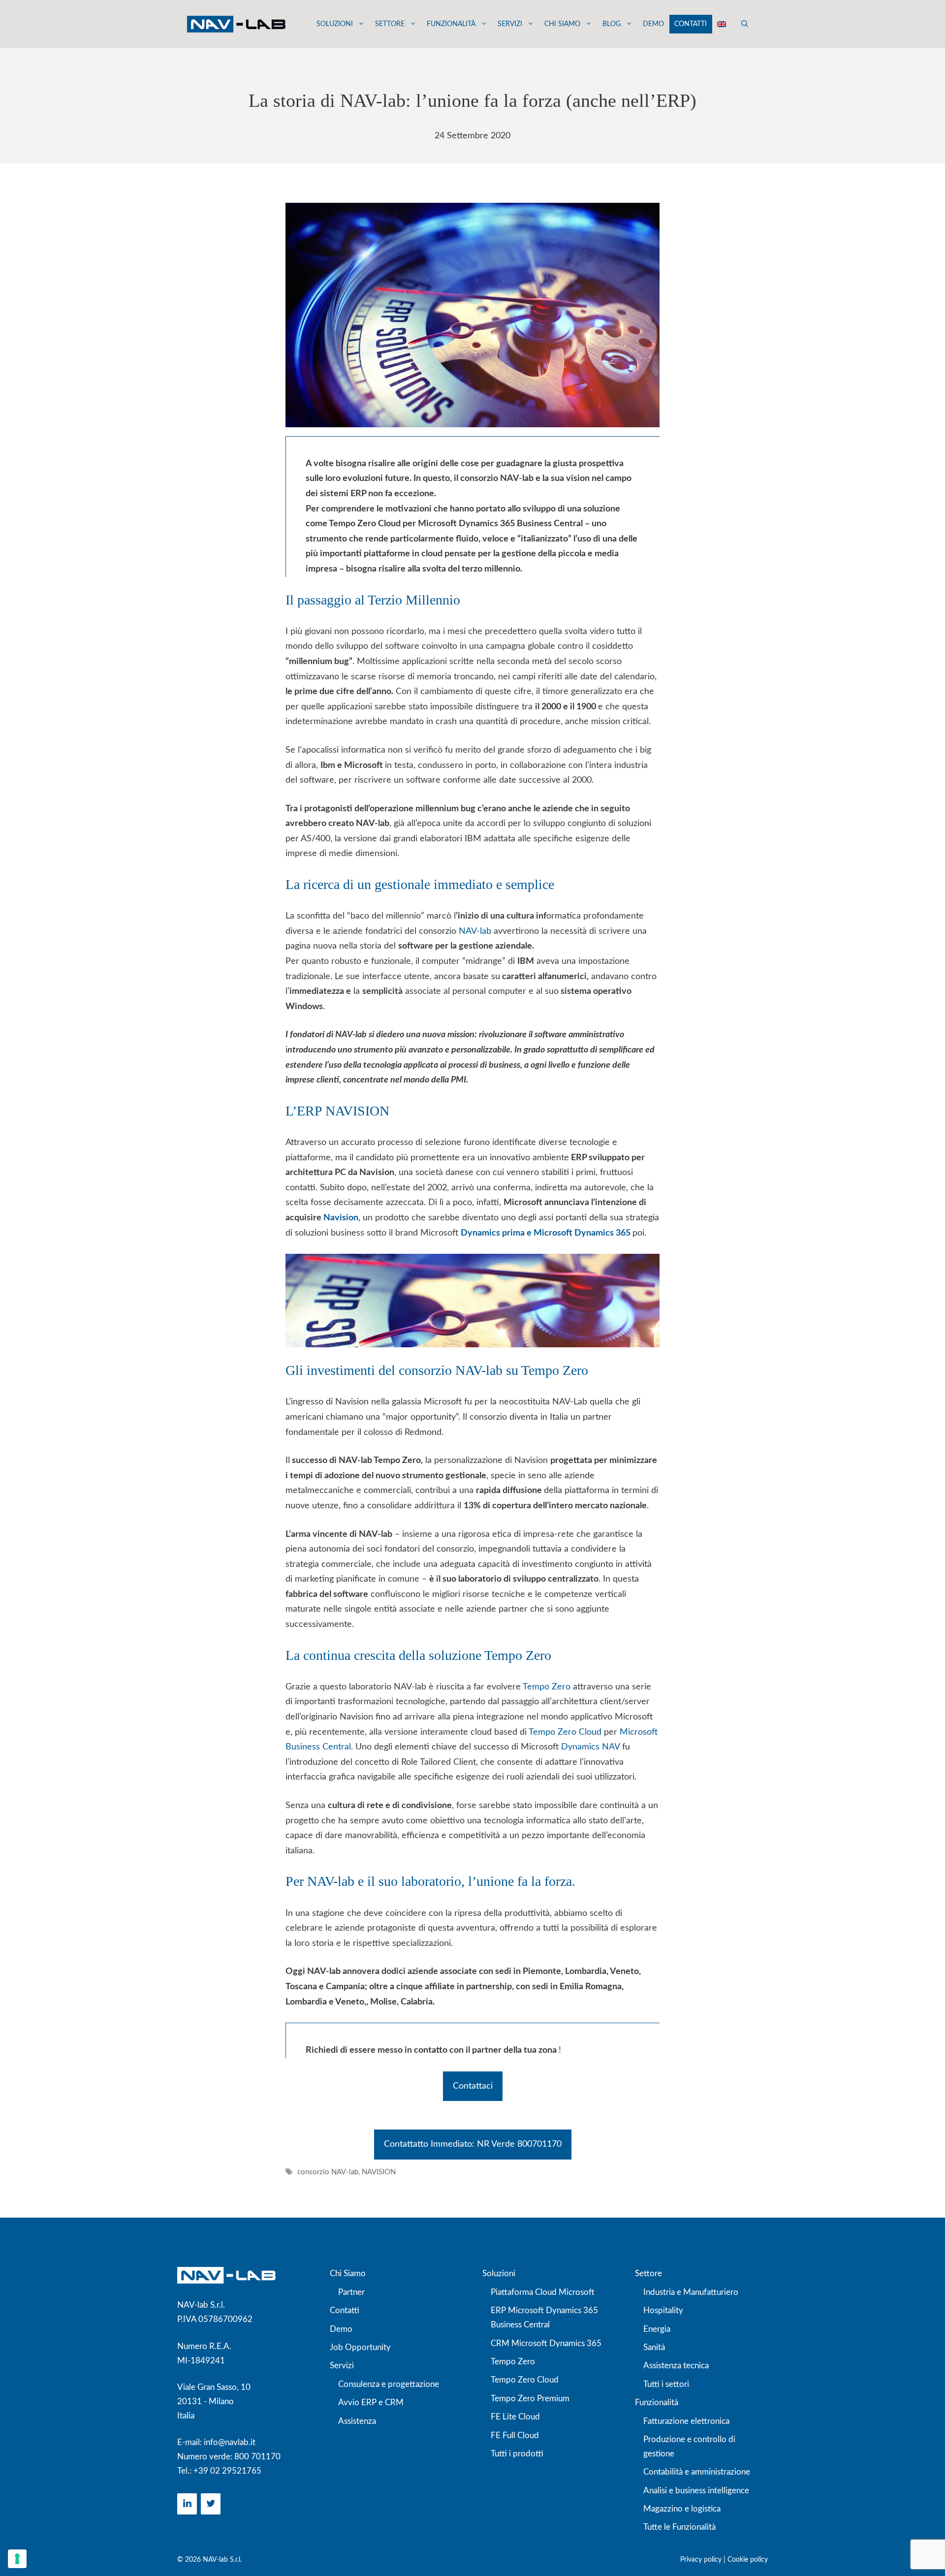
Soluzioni (335, 24)
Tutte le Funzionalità (679, 2527)
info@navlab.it (230, 2442)
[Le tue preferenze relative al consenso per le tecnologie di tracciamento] (17, 2559)
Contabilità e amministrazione (697, 2472)
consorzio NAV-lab (328, 2173)
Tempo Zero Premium (530, 2399)
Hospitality (663, 2310)
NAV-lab (475, 931)
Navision (341, 1218)
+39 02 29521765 (227, 2471)
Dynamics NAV (592, 1747)
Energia (657, 2329)
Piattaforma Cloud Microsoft (543, 2292)
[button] (745, 24)
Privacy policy (701, 2560)
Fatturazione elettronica (686, 2421)
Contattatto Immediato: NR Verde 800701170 (473, 2144)
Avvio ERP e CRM (371, 2402)
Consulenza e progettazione (389, 2384)
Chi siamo (562, 24)
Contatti (691, 24)
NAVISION (379, 2173)
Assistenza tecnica (676, 2366)
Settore (390, 24)
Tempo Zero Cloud (564, 1732)
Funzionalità (451, 24)
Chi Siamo (348, 2274)
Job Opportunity (360, 2347)
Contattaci (473, 2086)
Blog (612, 24)
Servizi (510, 24)
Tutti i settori (666, 2384)
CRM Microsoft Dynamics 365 (546, 2343)
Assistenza (357, 2421)
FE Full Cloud (515, 2435)
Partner (351, 2292)
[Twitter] (211, 2504)
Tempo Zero (547, 1687)
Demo (653, 24)
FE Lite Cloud (515, 2417)
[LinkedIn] (187, 2504)
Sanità (654, 2347)
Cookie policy (748, 2560)
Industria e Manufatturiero (691, 2292)
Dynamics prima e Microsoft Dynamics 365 (547, 1233)
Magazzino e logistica (682, 2509)
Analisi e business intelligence (696, 2491)
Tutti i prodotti (517, 2454)
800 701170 (257, 2457)
